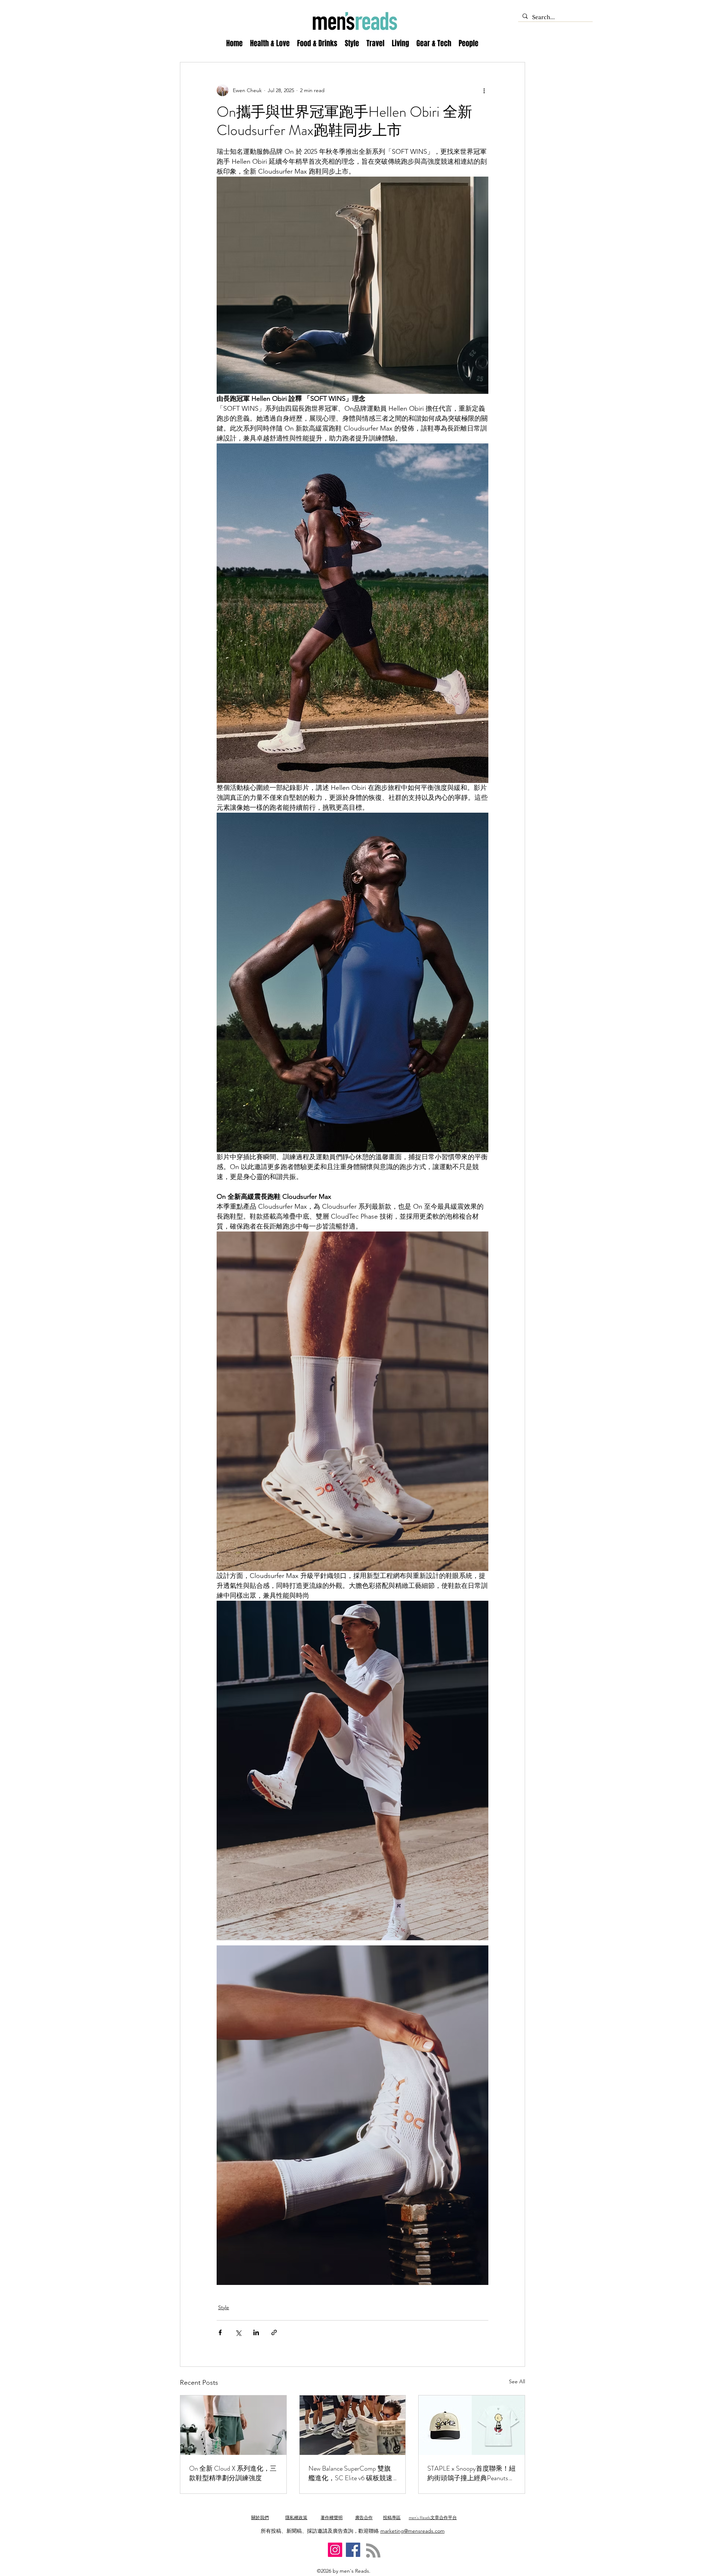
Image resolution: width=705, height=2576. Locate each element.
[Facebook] (353, 2550)
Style (224, 2307)
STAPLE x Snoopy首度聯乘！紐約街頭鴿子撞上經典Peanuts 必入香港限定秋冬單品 (471, 2473)
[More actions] (484, 90)
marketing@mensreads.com (413, 2531)
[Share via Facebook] (220, 2332)
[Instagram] (335, 2550)
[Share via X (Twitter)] (238, 2332)
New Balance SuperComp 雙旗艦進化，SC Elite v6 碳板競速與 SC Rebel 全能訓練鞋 (350, 2473)
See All (517, 2381)
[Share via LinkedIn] (256, 2332)
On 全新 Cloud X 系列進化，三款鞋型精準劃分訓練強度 (233, 2473)
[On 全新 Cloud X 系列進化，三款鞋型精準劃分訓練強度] (233, 2425)
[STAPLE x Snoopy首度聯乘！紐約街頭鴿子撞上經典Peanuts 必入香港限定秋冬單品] (472, 2425)
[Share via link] (274, 2332)
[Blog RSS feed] (373, 2551)
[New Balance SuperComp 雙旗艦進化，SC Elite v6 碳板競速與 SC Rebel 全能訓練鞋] (353, 2425)
